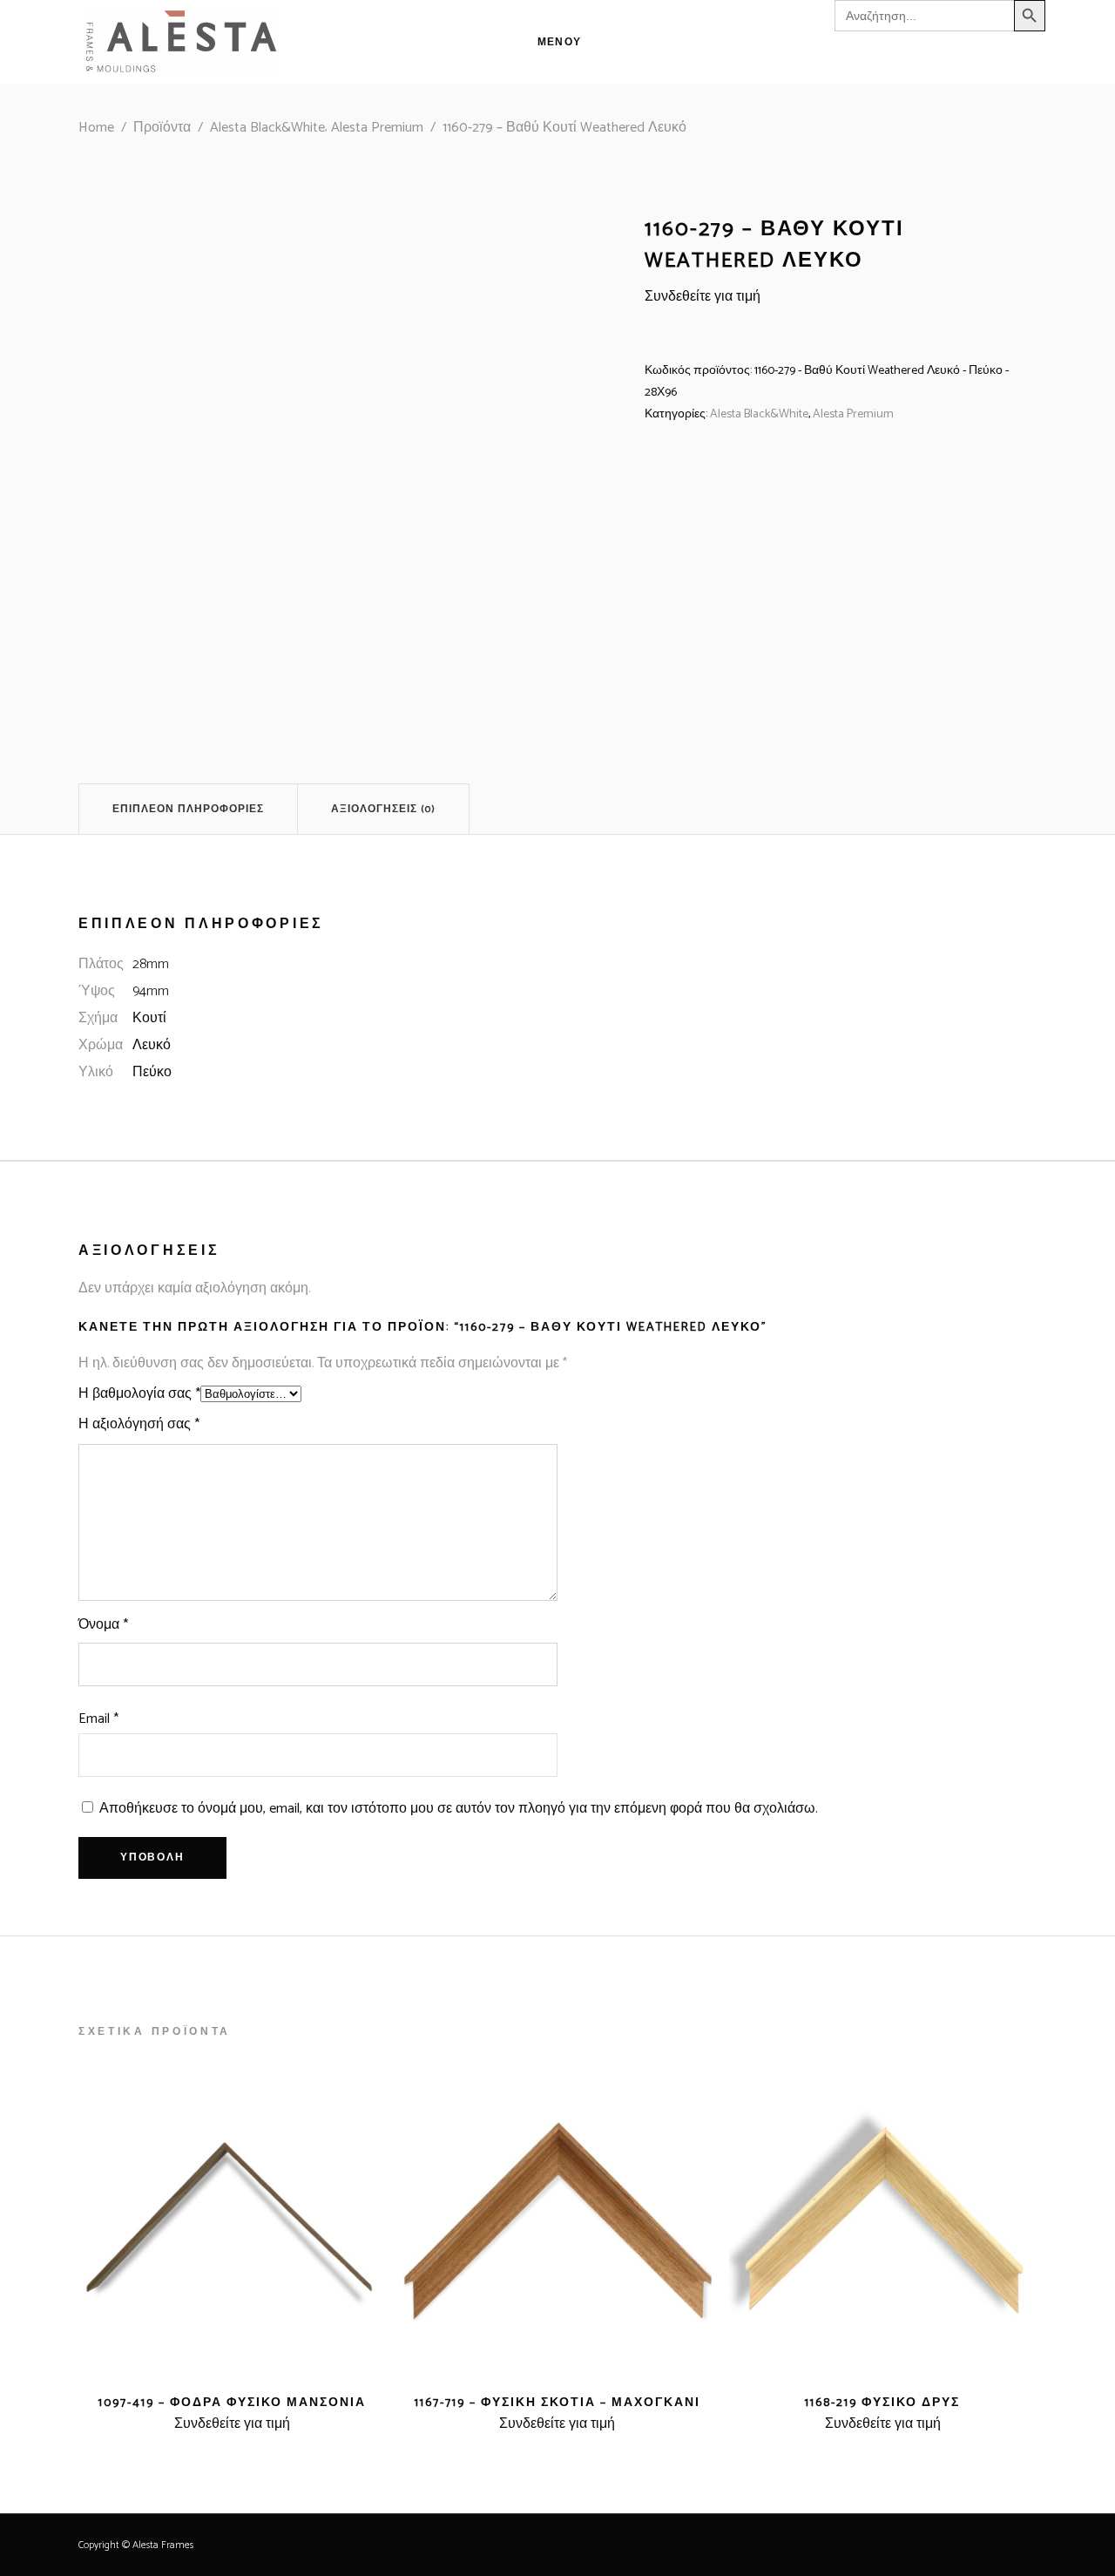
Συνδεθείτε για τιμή (703, 297)
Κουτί (149, 1018)
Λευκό (152, 1045)
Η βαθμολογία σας (139, 1394)
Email (98, 1719)
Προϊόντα (162, 128)
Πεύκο (152, 1072)
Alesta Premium (377, 128)
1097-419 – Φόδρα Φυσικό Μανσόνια (232, 2403)
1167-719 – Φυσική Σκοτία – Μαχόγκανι (557, 2403)
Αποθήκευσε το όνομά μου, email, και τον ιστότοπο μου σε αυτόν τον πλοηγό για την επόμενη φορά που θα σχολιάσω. (459, 1809)
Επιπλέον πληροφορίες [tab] (188, 809)
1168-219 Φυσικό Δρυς (882, 2403)
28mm (151, 964)
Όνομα (103, 1625)
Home (96, 128)
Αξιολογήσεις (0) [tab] (383, 809)
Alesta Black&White (267, 128)
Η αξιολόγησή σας (139, 1424)
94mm (151, 991)
